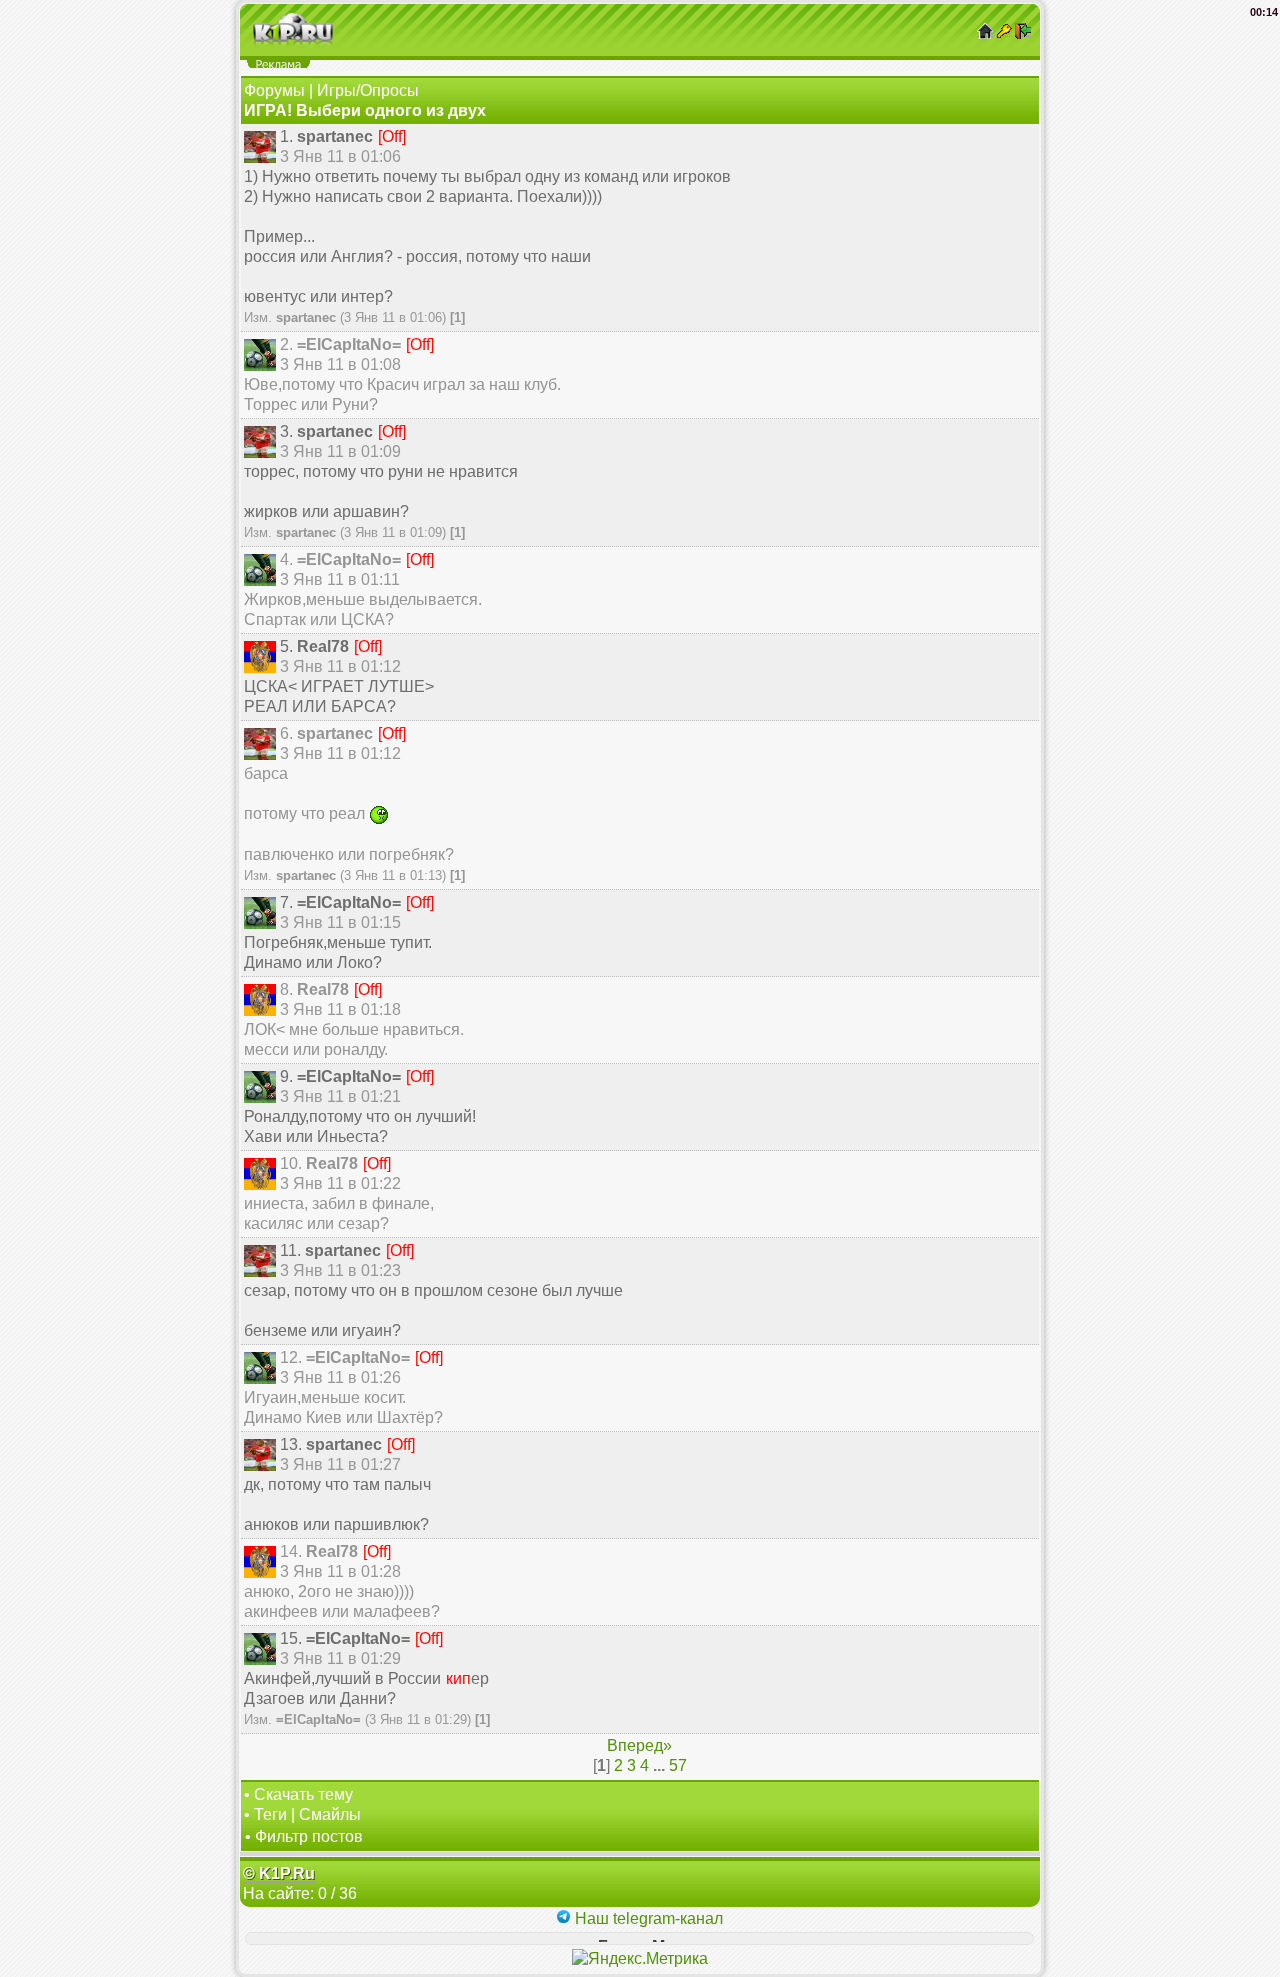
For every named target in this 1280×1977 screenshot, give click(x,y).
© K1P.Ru (279, 1873)
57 (678, 1765)
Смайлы (330, 1814)
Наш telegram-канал (647, 1918)
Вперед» (639, 1745)
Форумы (274, 90)
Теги (270, 1814)
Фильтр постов (309, 1836)
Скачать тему (303, 1794)
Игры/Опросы (368, 90)
